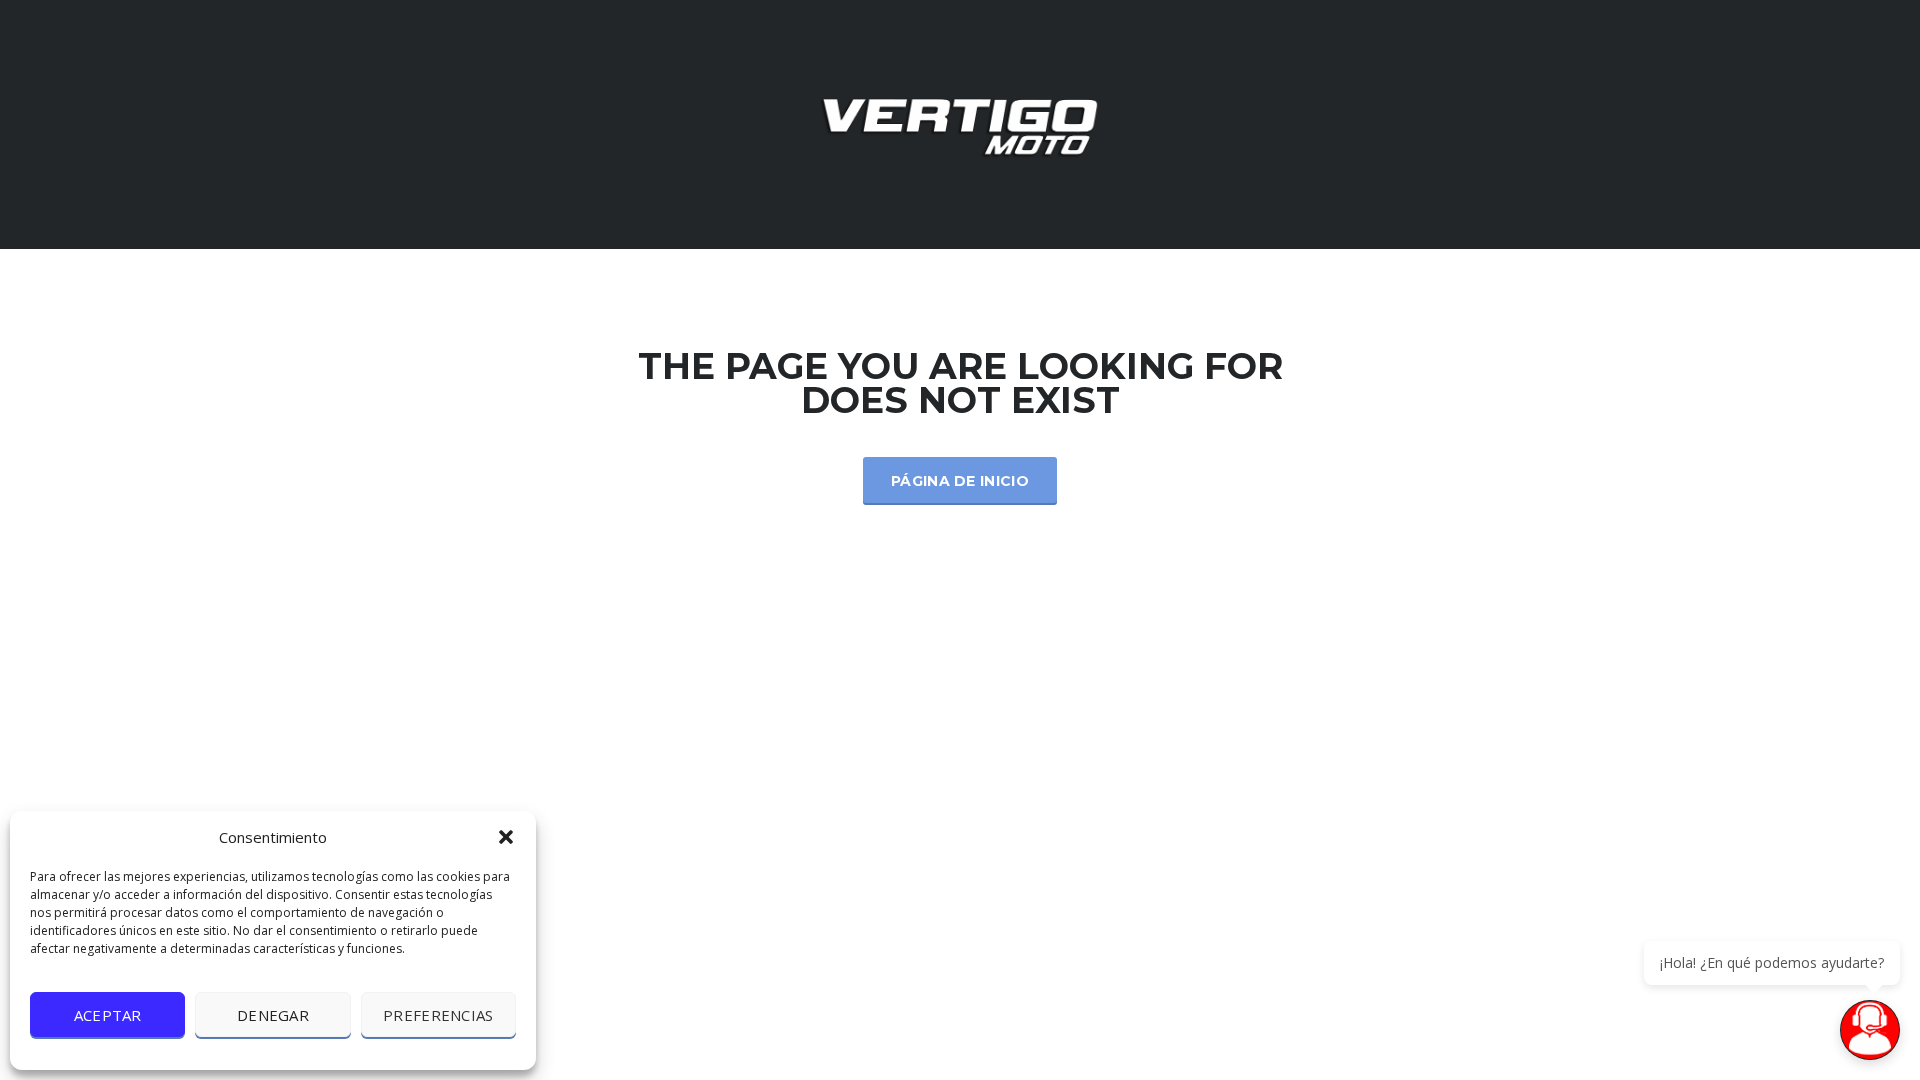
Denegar (273, 1015)
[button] (506, 837)
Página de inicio (960, 481)
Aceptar (108, 1015)
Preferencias (438, 1015)
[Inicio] (960, 122)
